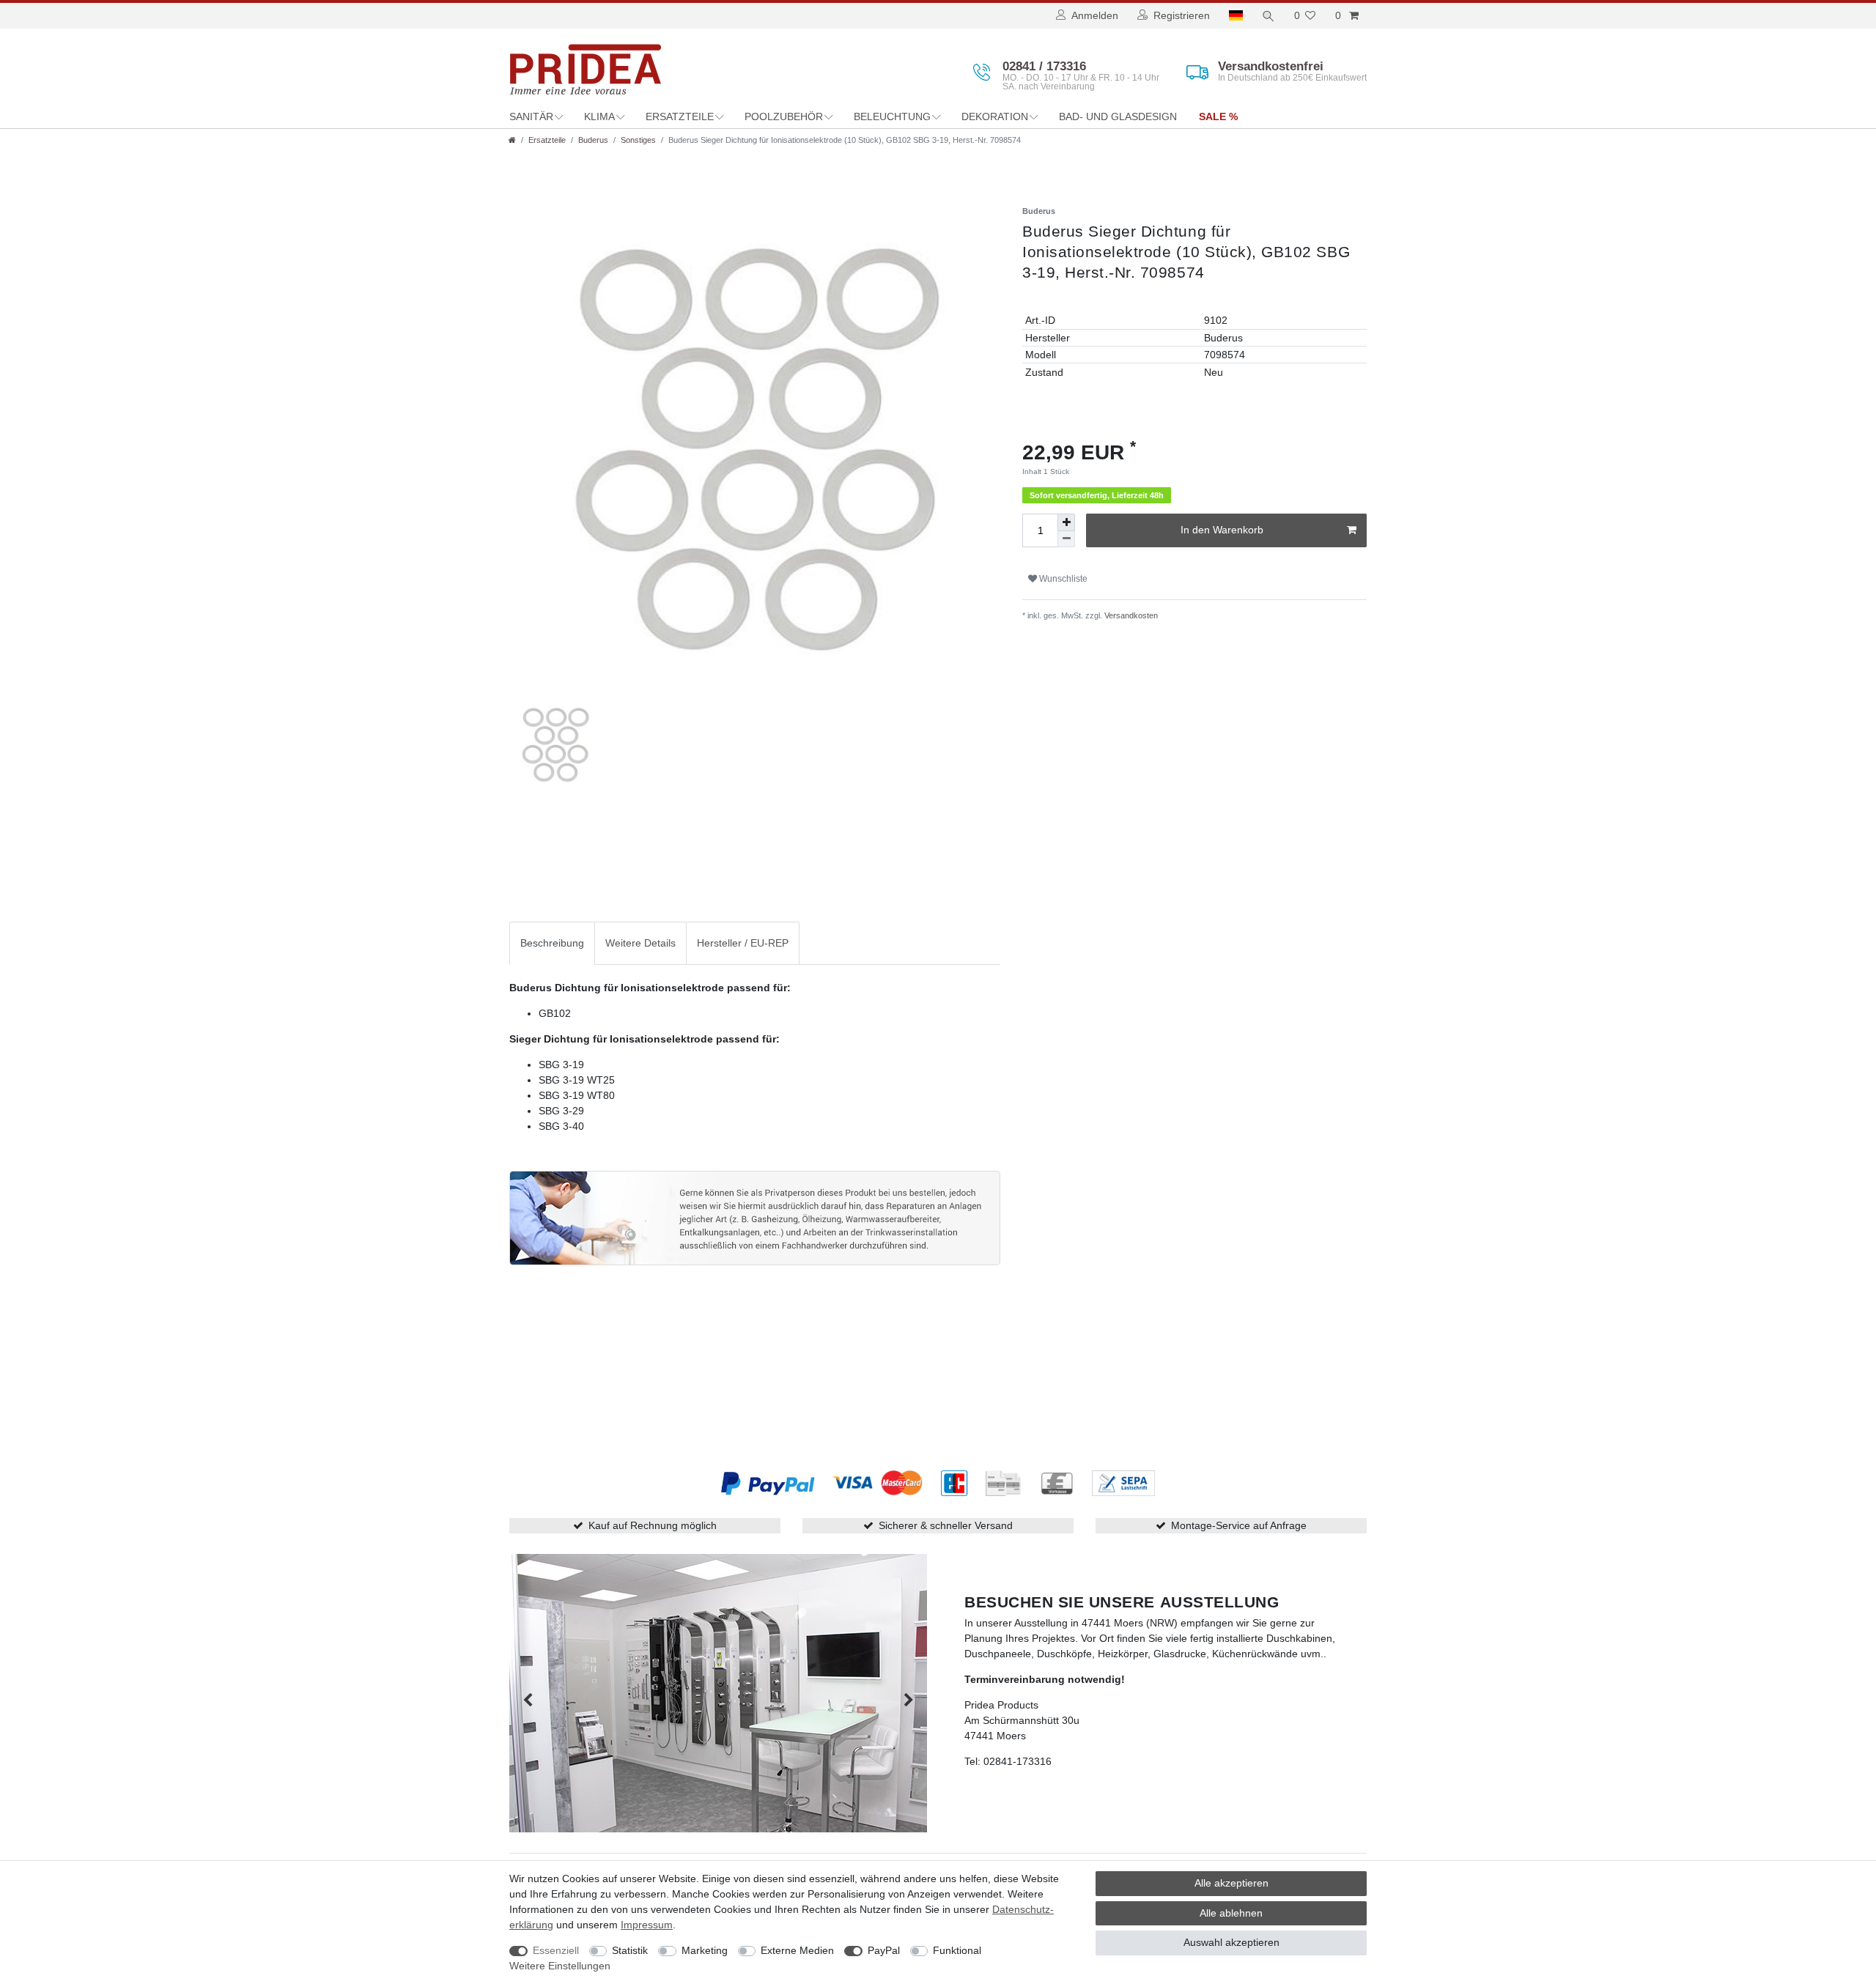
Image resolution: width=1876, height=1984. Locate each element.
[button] (528, 1700)
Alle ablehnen (1231, 1913)
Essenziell (556, 1950)
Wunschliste (1062, 579)
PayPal (884, 1950)
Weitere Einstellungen (560, 1966)
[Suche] (1268, 16)
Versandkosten (1130, 615)
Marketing (705, 1950)
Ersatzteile (680, 116)
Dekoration (995, 116)
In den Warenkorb (1222, 530)
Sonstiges (638, 140)
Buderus (593, 140)
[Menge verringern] (1066, 539)
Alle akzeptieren (1231, 1883)
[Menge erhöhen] (1066, 522)
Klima (599, 116)
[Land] (1236, 16)
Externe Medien (797, 1950)
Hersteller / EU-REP (743, 943)
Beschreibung (552, 943)
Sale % (1218, 116)
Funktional (957, 1950)
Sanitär (531, 116)
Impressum (647, 1925)
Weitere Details (640, 943)
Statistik (630, 1950)
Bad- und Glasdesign (1118, 116)
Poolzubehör (784, 116)
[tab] (552, 943)
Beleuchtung (892, 116)
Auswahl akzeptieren (1231, 1942)
